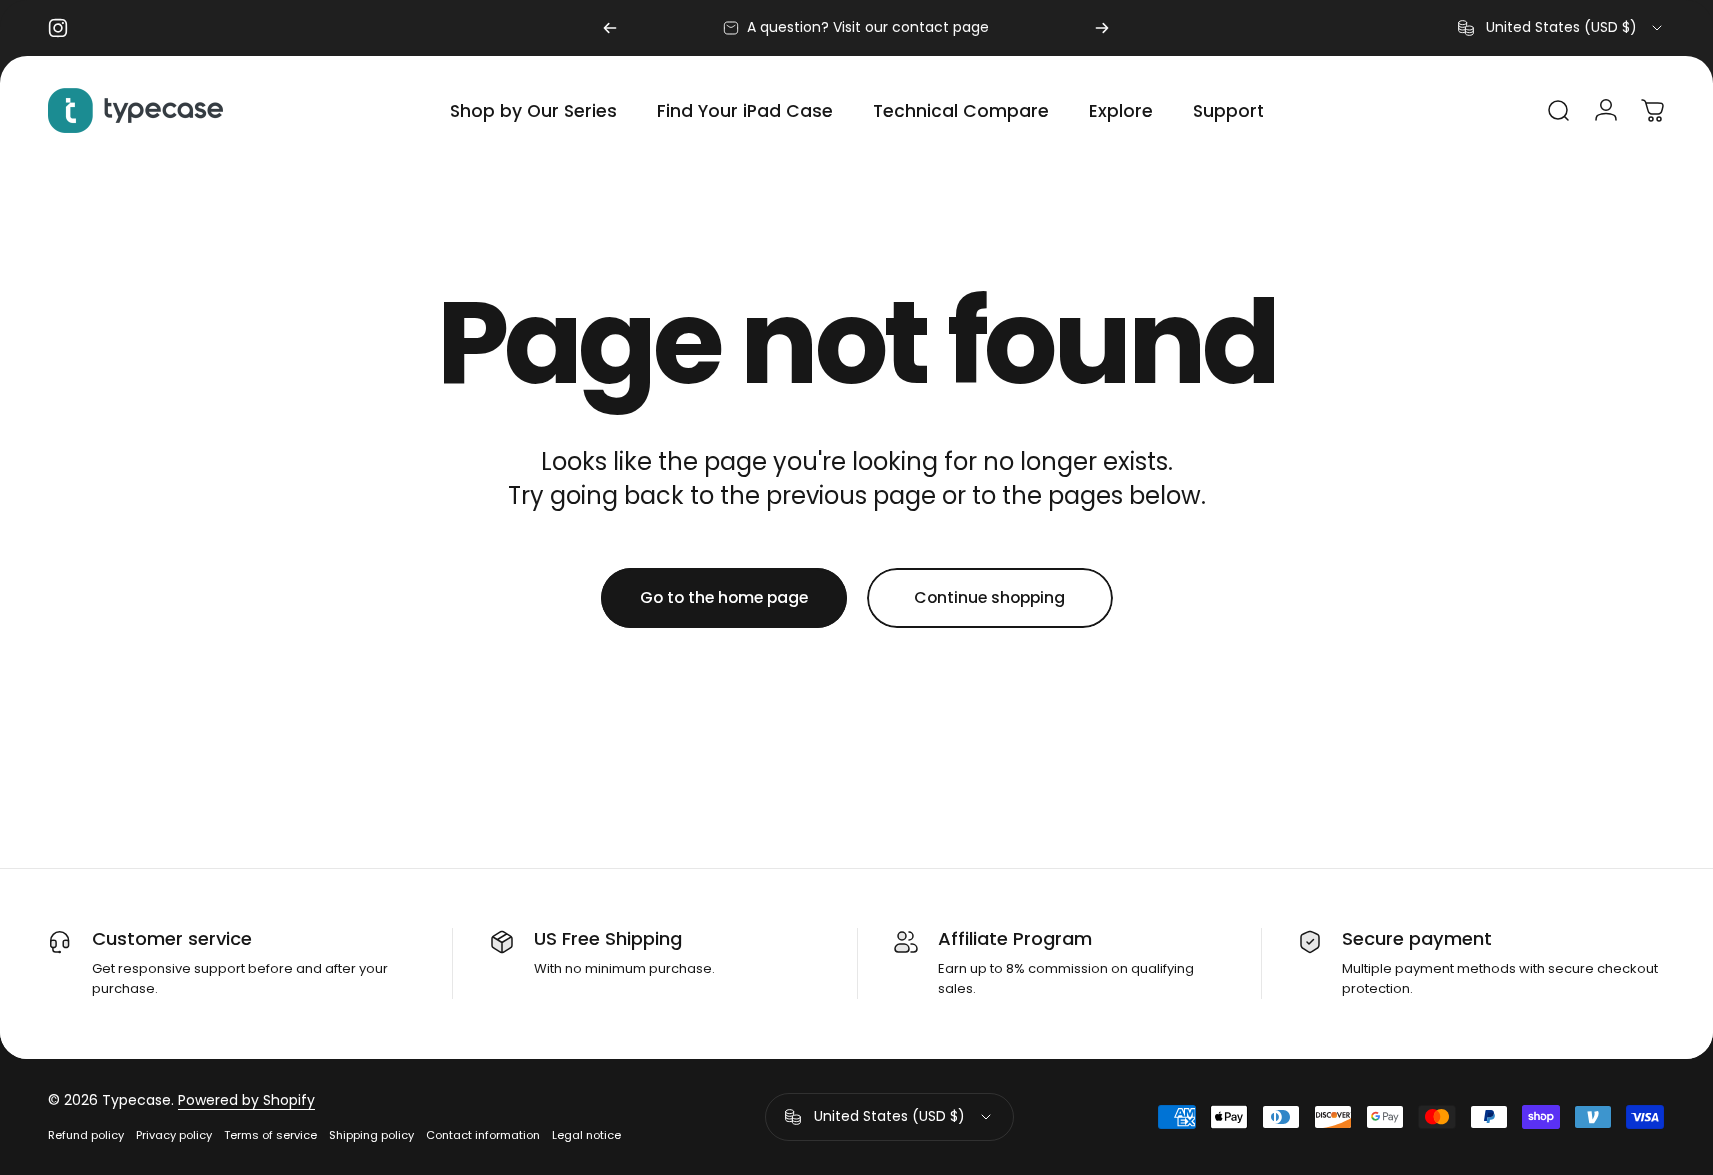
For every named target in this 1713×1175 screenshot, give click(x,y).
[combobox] (1561, 28)
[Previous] (610, 28)
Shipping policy (371, 1135)
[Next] (1102, 28)
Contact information (483, 1135)
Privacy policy (174, 1135)
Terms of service (270, 1135)
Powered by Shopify (246, 1100)
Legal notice (586, 1135)
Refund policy (86, 1135)
